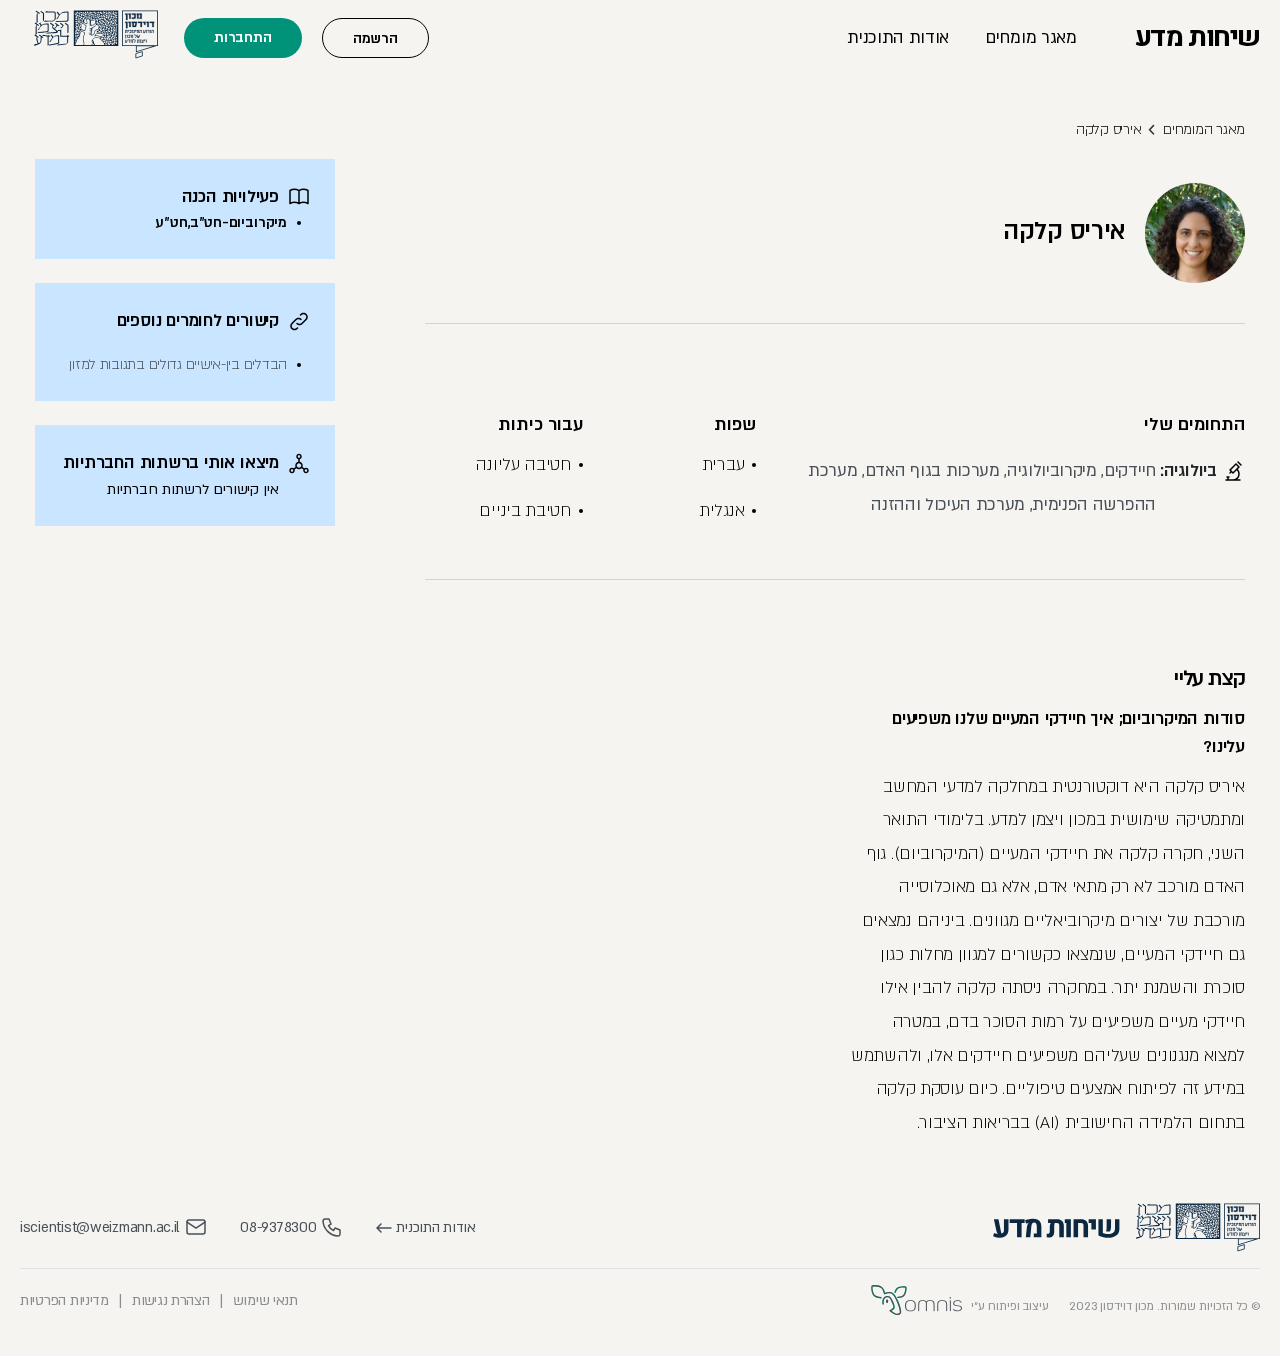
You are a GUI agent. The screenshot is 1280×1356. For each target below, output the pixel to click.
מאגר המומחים (1204, 129)
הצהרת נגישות (171, 1300)
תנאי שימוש (265, 1300)
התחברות (243, 37)
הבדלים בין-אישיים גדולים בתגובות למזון (178, 364)
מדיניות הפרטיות (64, 1300)
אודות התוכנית (898, 37)
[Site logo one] (1198, 1227)
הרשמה (375, 38)
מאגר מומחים (1030, 37)
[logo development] (916, 1300)
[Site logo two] (1056, 1227)
